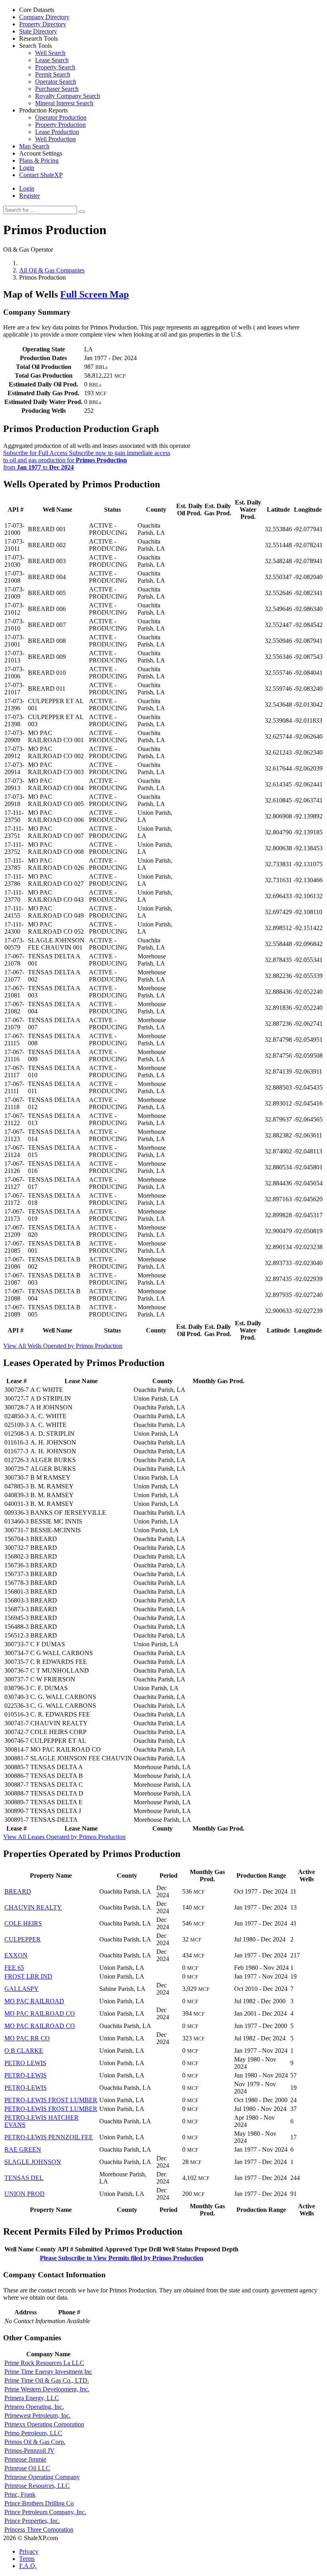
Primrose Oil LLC (27, 2468)
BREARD (18, 1891)
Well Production (55, 139)
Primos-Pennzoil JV (30, 2451)
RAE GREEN (23, 2149)
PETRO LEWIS (25, 2063)
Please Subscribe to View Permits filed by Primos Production (122, 2258)
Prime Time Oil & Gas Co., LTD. (47, 2380)
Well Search (50, 53)
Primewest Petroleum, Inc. (37, 2415)
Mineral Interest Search (64, 103)
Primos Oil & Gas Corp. (35, 2442)
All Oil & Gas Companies (52, 270)
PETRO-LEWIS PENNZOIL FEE (49, 2137)
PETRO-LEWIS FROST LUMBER (51, 2100)
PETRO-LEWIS (26, 2075)
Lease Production (57, 132)
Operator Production (61, 117)
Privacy (29, 2551)
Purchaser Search (57, 89)
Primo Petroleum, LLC (33, 2433)
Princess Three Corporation (39, 2530)
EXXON (16, 1955)
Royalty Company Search (68, 96)
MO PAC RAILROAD (34, 2001)
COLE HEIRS (23, 1923)
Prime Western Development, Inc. (47, 2389)
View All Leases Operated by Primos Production (64, 1837)
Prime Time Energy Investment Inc (48, 2372)
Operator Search (56, 82)
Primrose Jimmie (25, 2459)
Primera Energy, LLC (32, 2398)
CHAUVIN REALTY (33, 1907)
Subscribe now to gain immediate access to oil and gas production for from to (87, 460)
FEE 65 (14, 1968)
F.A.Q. (28, 2566)
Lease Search (52, 60)
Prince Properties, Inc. (32, 2521)
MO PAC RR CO (27, 2038)
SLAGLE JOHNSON (33, 2162)
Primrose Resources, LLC (37, 2486)
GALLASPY (22, 1989)
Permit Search (53, 74)
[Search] (82, 212)
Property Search (55, 67)
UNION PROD (25, 2194)
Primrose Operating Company (42, 2477)
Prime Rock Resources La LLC (44, 2363)
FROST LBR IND (28, 1976)
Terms (27, 2559)
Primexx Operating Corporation (44, 2424)
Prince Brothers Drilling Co (39, 2503)
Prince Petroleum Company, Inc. (45, 2512)
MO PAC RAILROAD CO (40, 2013)
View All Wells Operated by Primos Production (63, 1346)
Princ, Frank (20, 2494)
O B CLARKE (24, 2051)
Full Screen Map (95, 294)
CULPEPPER (23, 1939)
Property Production (60, 125)
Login (27, 188)
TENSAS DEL (24, 2178)
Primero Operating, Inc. (34, 2407)
